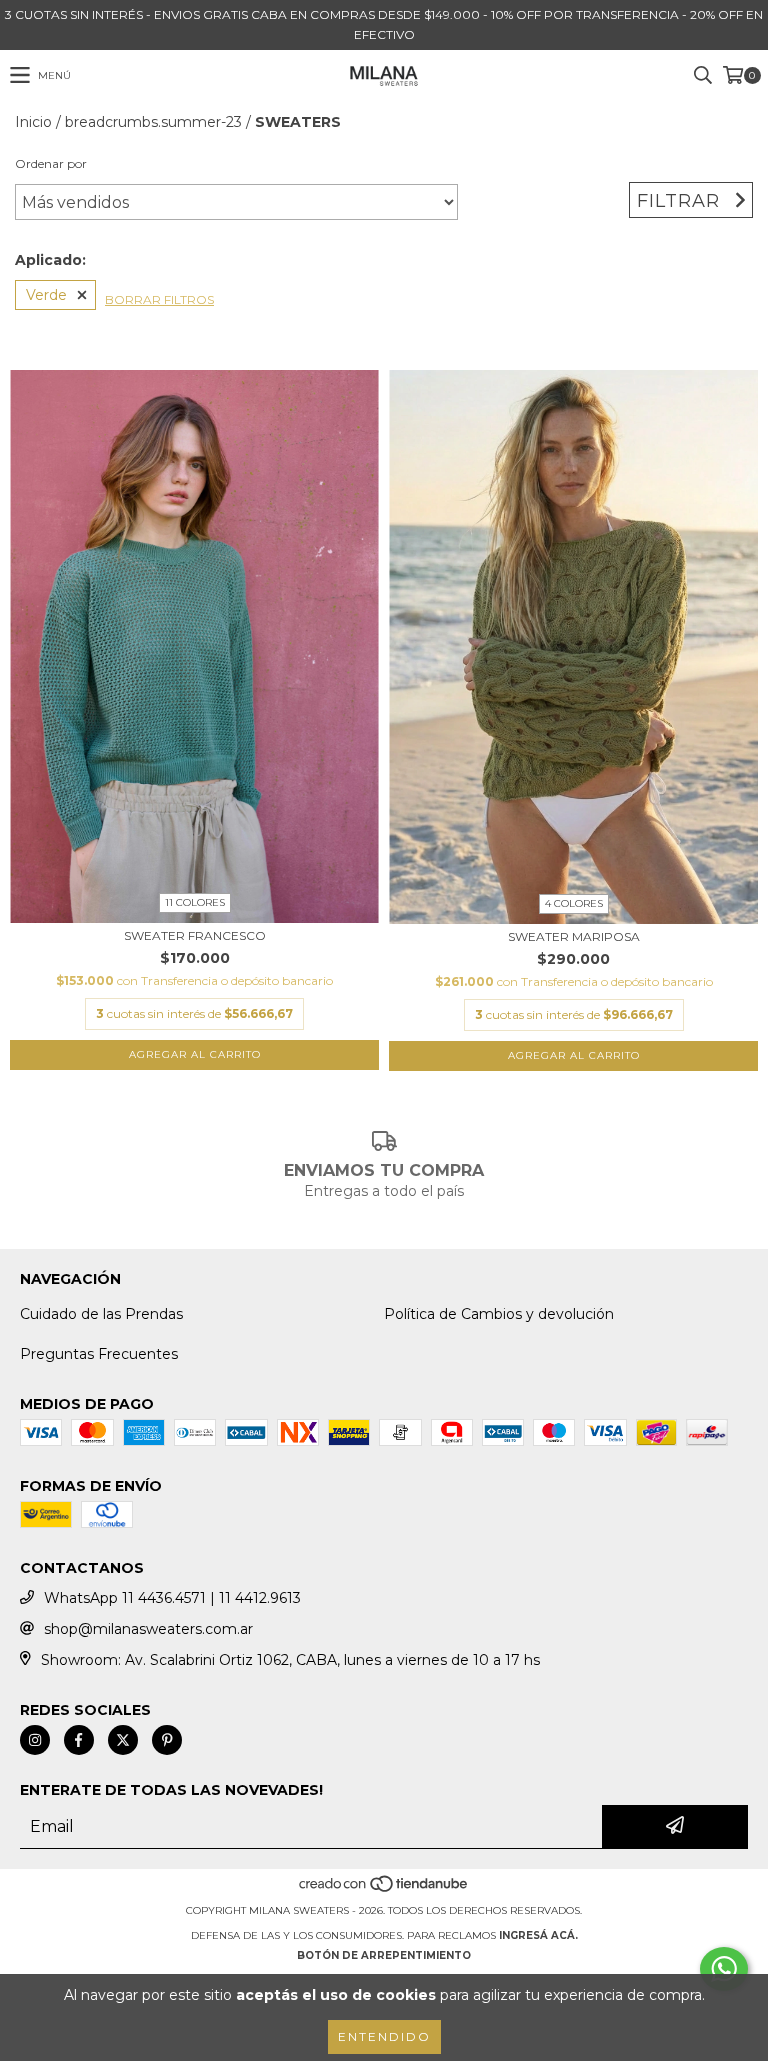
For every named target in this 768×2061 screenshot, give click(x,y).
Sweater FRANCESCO (195, 935)
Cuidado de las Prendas (101, 1314)
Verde (46, 295)
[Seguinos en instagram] (35, 1740)
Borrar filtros (159, 299)
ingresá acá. (538, 1935)
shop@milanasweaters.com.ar (148, 1629)
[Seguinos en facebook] (79, 1740)
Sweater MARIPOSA (574, 936)
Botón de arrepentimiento (384, 1955)
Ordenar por (51, 163)
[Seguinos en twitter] (123, 1740)
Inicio (33, 122)
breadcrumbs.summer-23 (153, 122)
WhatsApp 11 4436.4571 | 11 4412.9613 (172, 1598)
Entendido (384, 2036)
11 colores (195, 902)
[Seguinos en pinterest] (167, 1740)
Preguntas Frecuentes (99, 1354)
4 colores (574, 903)
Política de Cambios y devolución (499, 1314)
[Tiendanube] (384, 1890)
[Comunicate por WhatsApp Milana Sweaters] (724, 1969)
